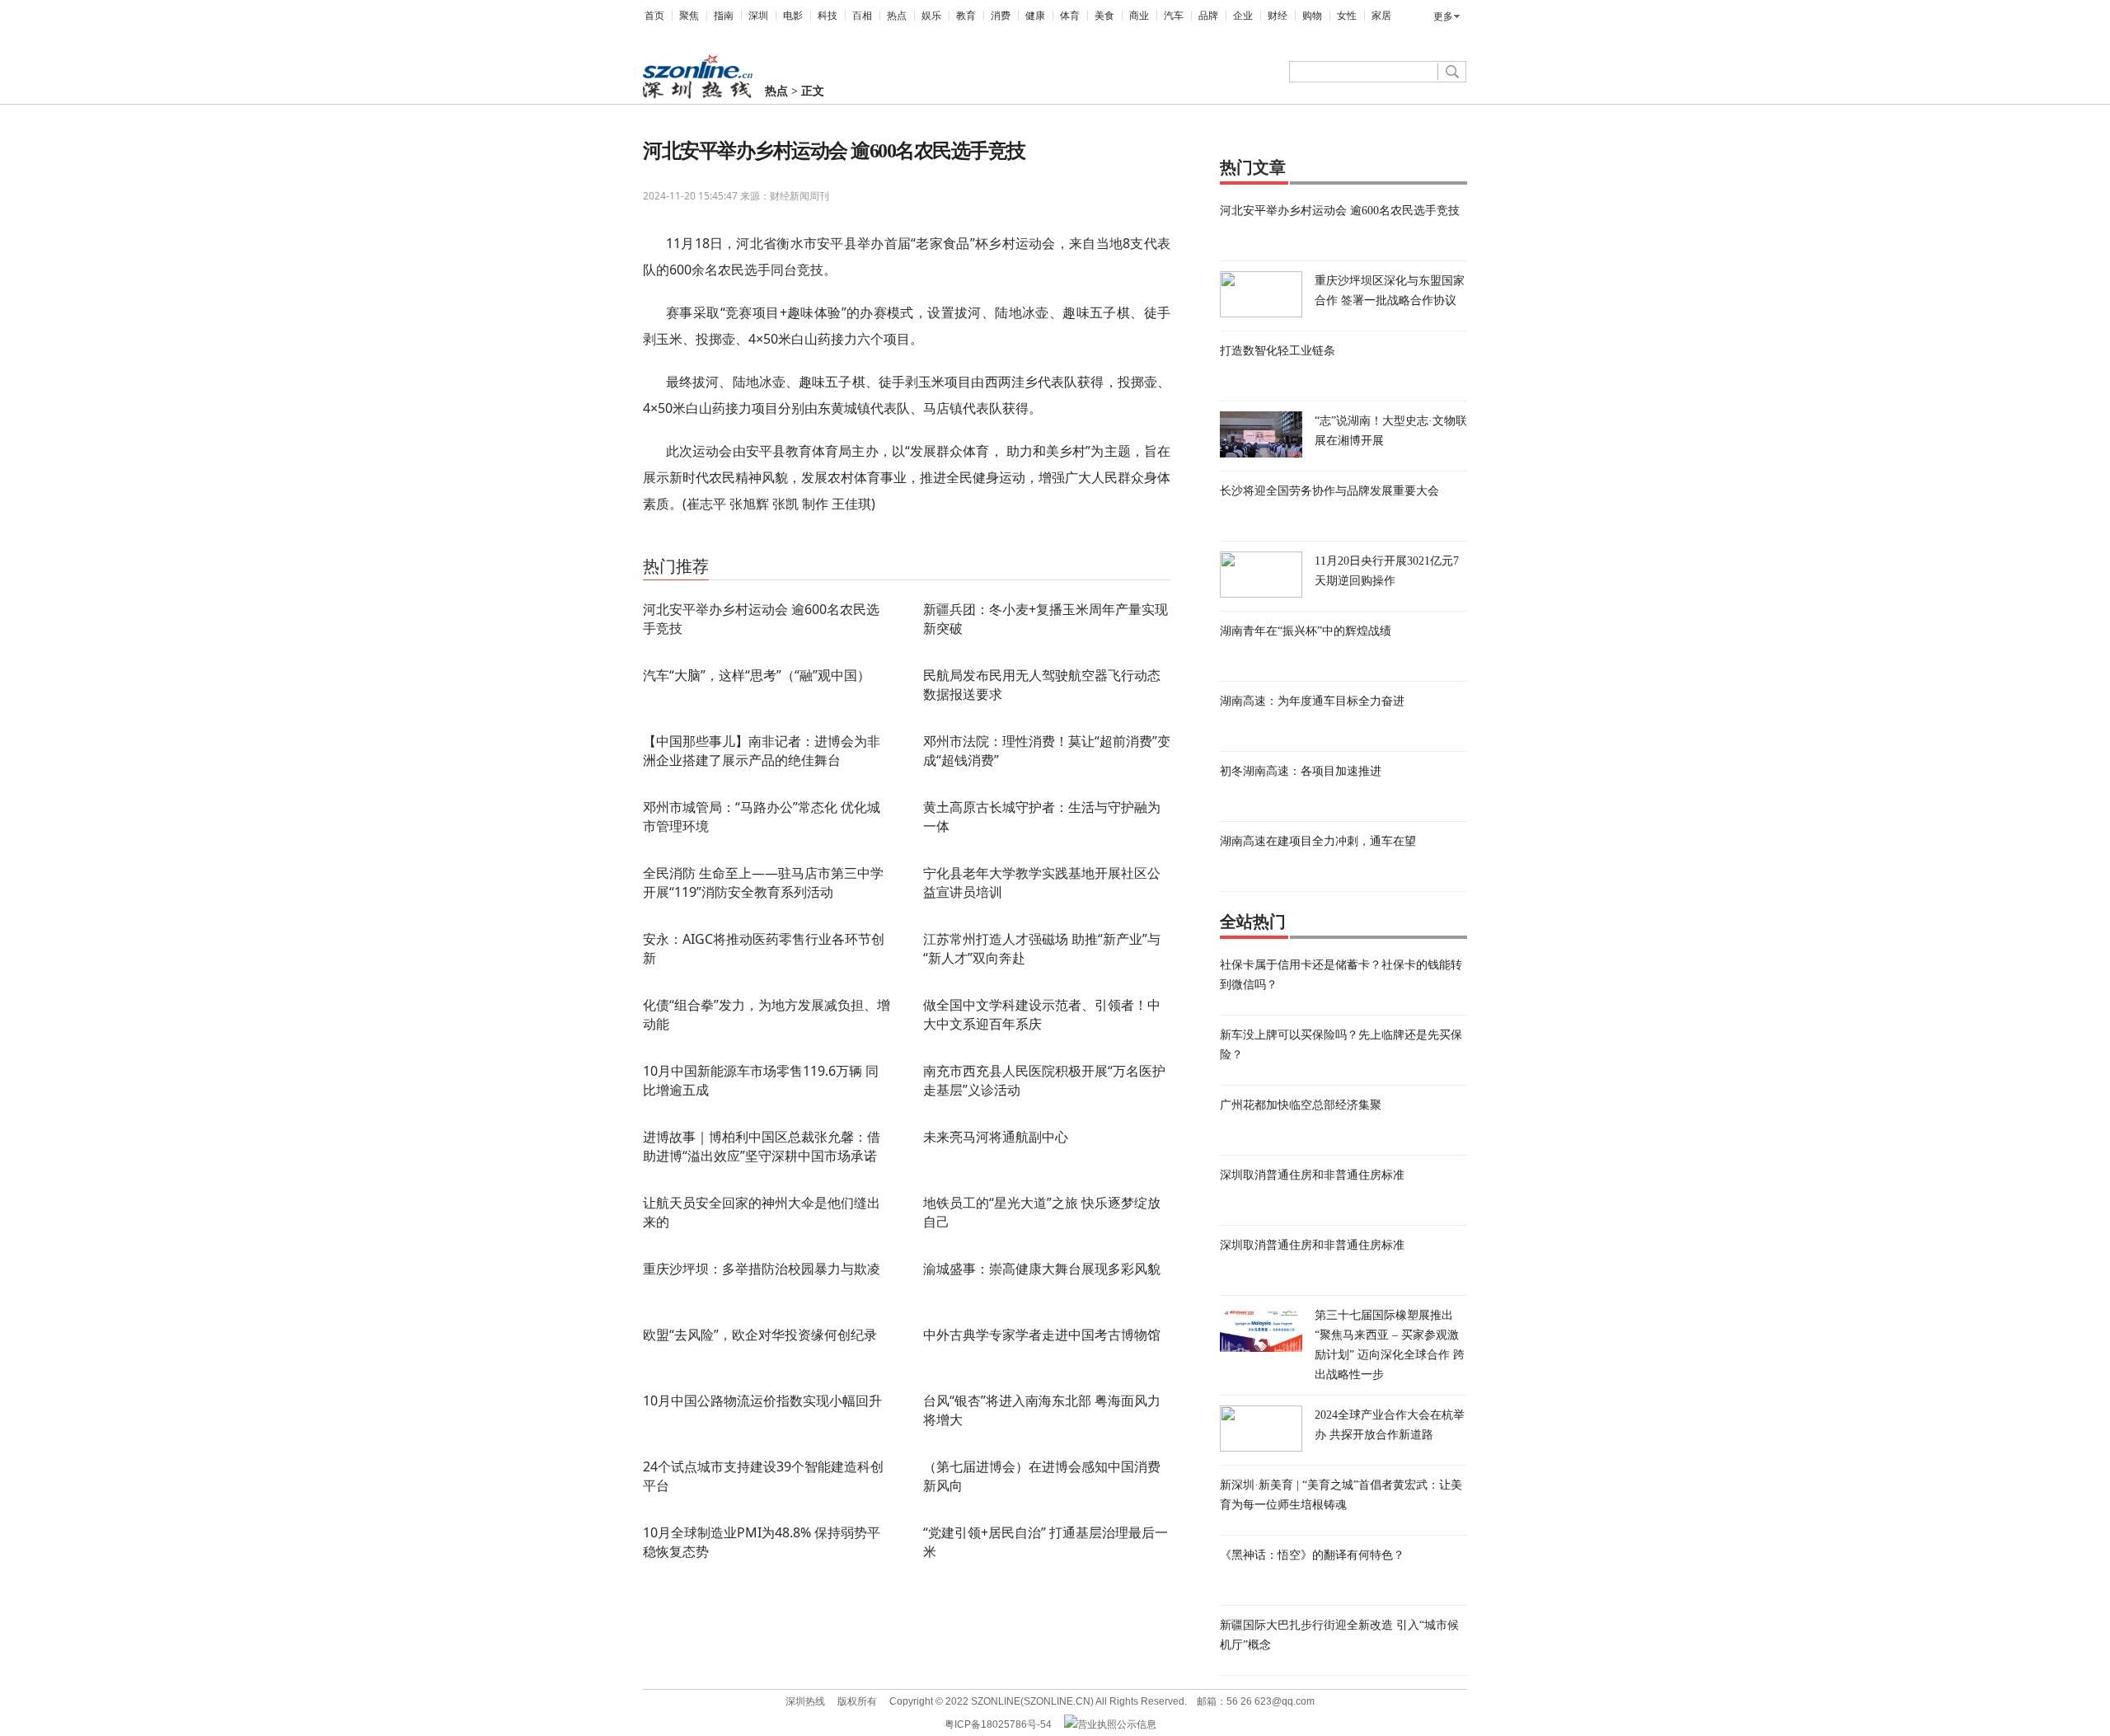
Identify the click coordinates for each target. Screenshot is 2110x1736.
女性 (1347, 16)
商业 (1139, 16)
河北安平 (705, 543)
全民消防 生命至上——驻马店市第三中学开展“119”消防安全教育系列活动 (763, 882)
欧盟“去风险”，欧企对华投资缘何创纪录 (760, 1335)
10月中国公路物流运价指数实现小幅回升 (762, 1401)
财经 (1278, 16)
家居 (1381, 16)
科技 (828, 16)
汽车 (1174, 16)
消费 (1001, 16)
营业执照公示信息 (1117, 1724)
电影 (793, 16)
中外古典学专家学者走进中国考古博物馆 (1042, 1335)
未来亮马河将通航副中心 (996, 1137)
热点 (897, 16)
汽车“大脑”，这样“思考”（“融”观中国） (757, 675)
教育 (966, 16)
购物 (1312, 16)
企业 (1243, 16)
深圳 (758, 16)
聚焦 (689, 16)
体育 (1070, 16)
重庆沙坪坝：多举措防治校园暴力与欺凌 (762, 1269)
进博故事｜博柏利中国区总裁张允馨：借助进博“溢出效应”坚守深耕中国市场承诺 (762, 1146)
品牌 (1208, 16)
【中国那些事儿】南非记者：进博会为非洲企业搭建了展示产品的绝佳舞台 (762, 751)
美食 (1104, 16)
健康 (1035, 16)
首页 (654, 16)
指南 (724, 16)
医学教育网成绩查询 (771, 543)
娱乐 (931, 16)
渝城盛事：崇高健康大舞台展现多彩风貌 (1042, 1269)
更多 (1443, 16)
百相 (862, 16)
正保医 (833, 543)
